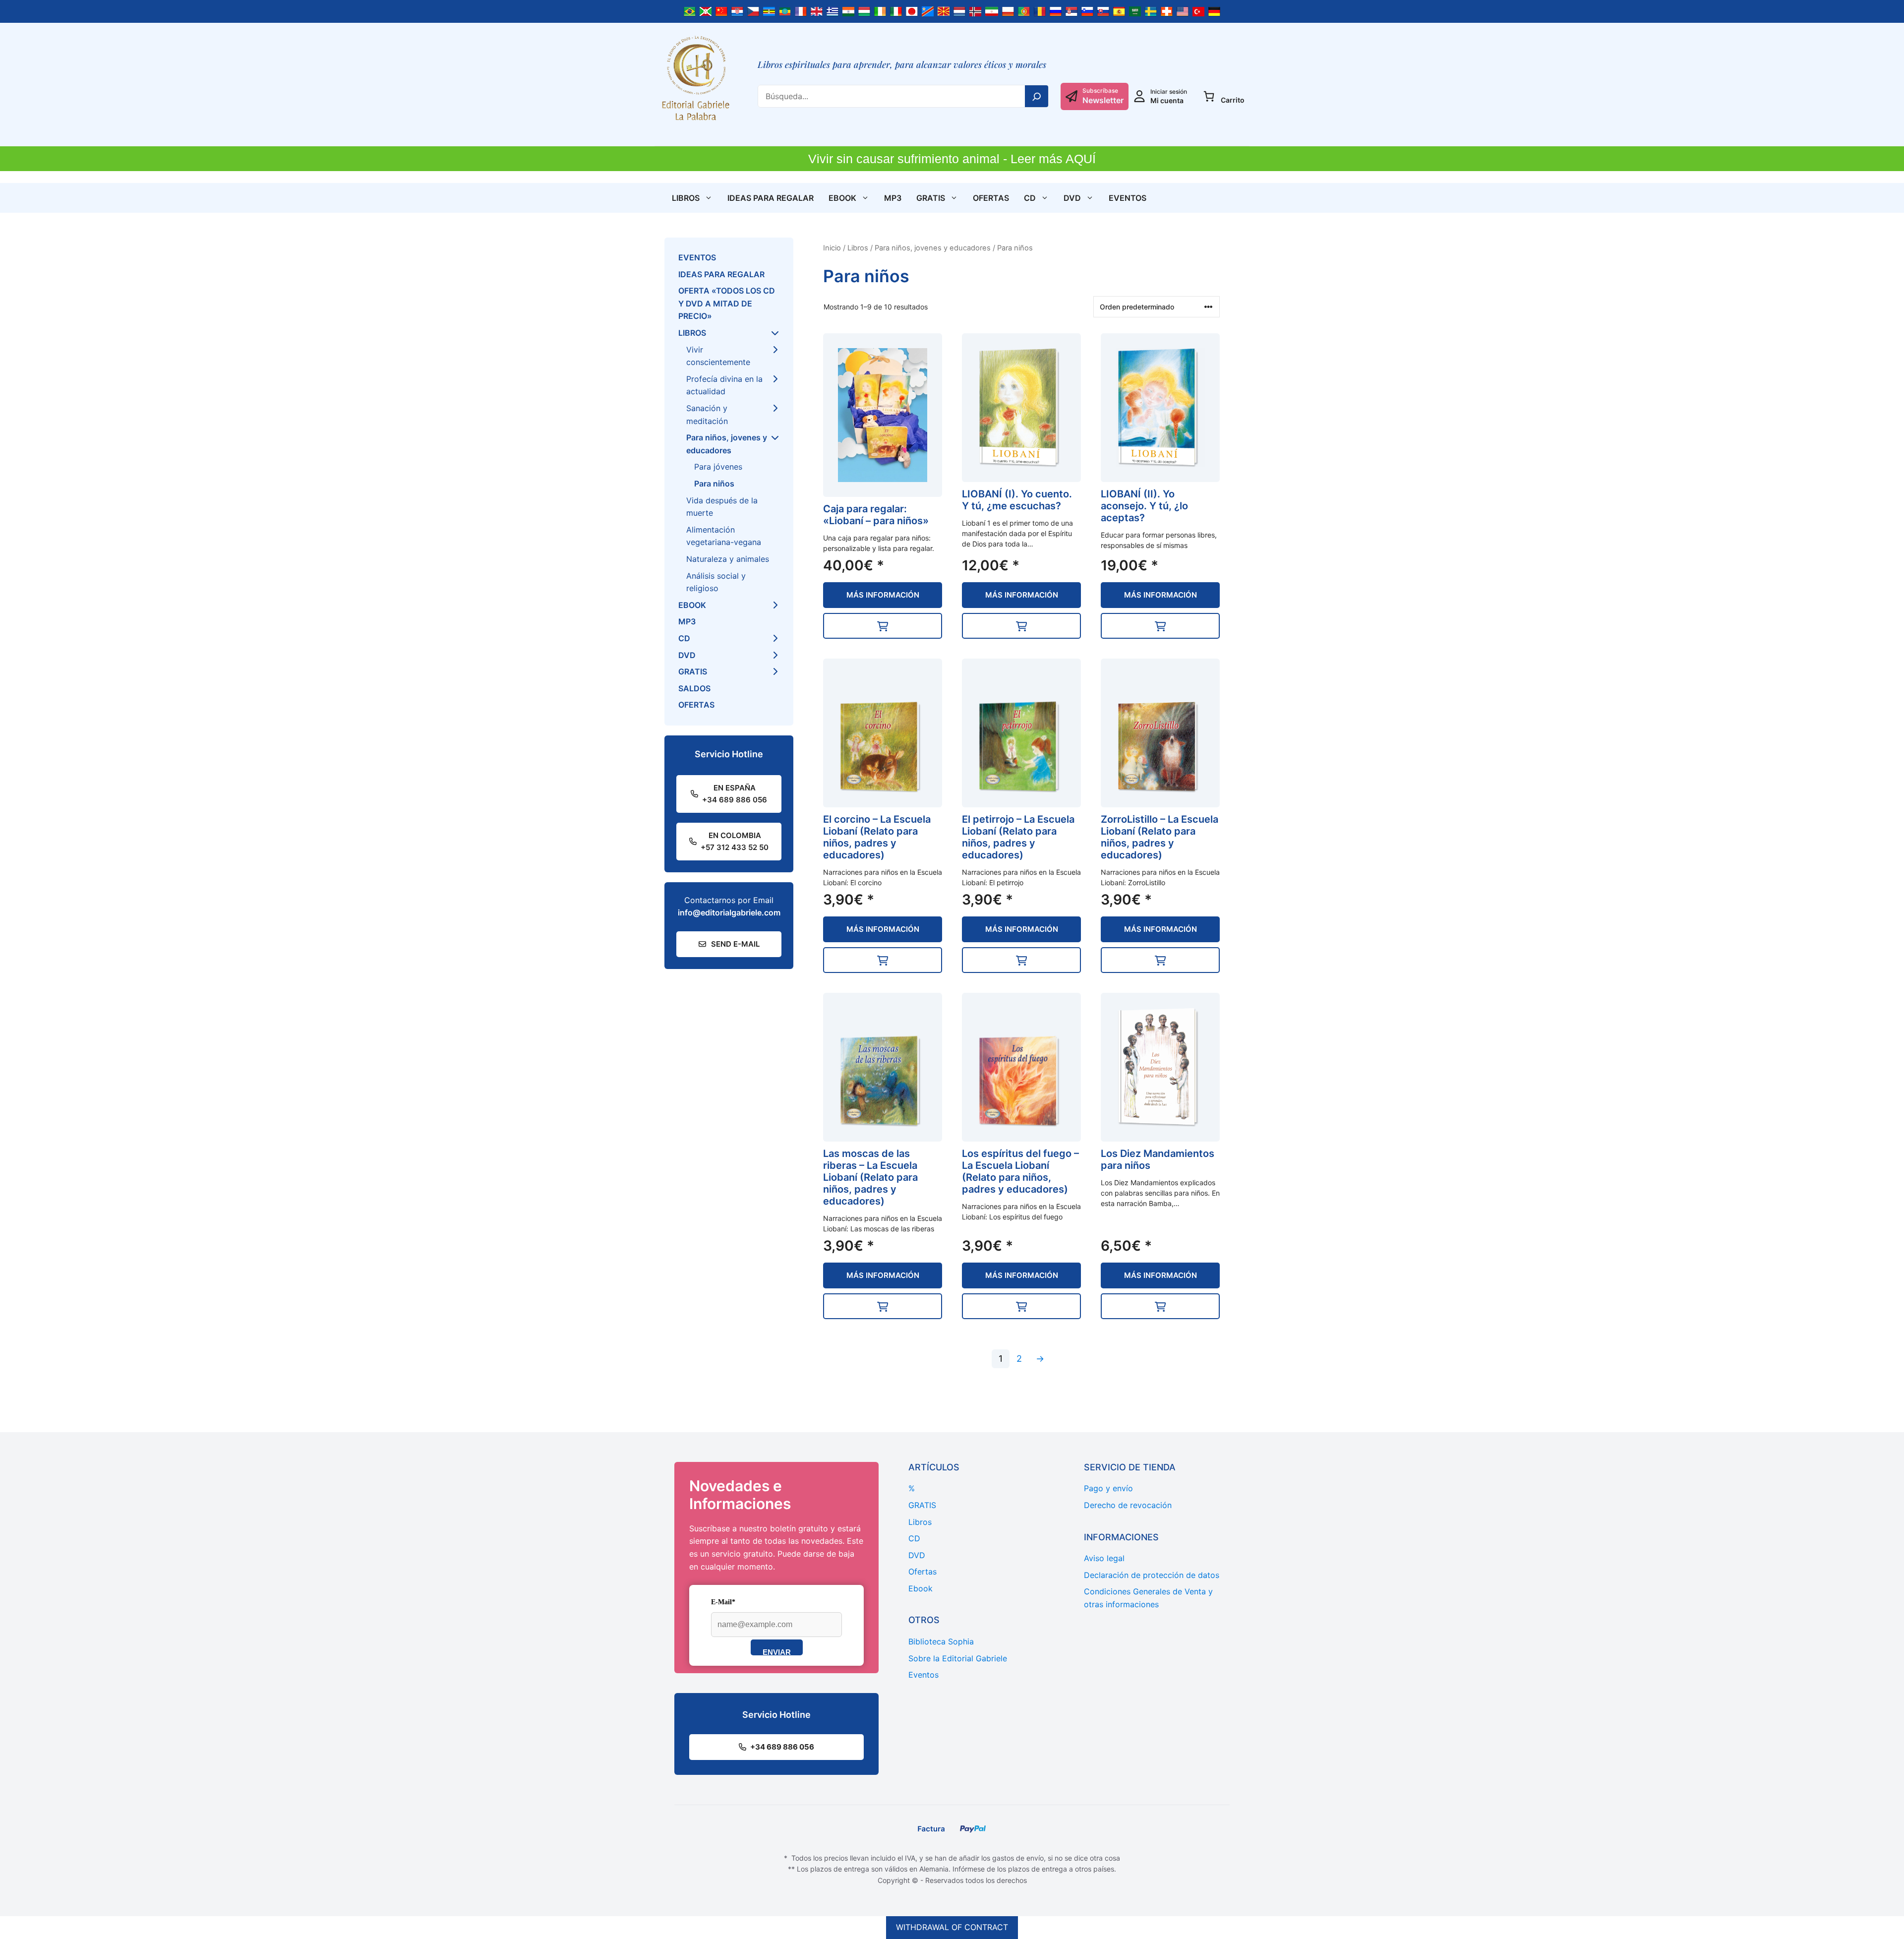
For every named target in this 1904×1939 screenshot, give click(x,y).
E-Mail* (723, 1602)
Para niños (714, 484)
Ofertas (991, 198)
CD (1030, 198)
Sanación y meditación (707, 415)
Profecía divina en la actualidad (724, 385)
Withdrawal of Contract (952, 1927)
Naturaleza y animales (728, 559)
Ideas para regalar (771, 198)
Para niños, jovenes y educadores (933, 248)
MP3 (893, 198)
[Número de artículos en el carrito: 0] (1209, 96)
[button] (883, 626)
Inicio (832, 248)
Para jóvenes (718, 467)
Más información (883, 595)
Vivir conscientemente (718, 356)
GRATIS (931, 198)
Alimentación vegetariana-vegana (724, 536)
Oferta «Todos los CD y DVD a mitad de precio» (727, 303)
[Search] (1037, 96)
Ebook (842, 198)
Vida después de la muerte (722, 507)
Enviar (777, 1652)
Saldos (694, 688)
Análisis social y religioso (716, 582)
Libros (686, 198)
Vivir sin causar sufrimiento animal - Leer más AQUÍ (952, 159)
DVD (1072, 198)
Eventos (1128, 198)
